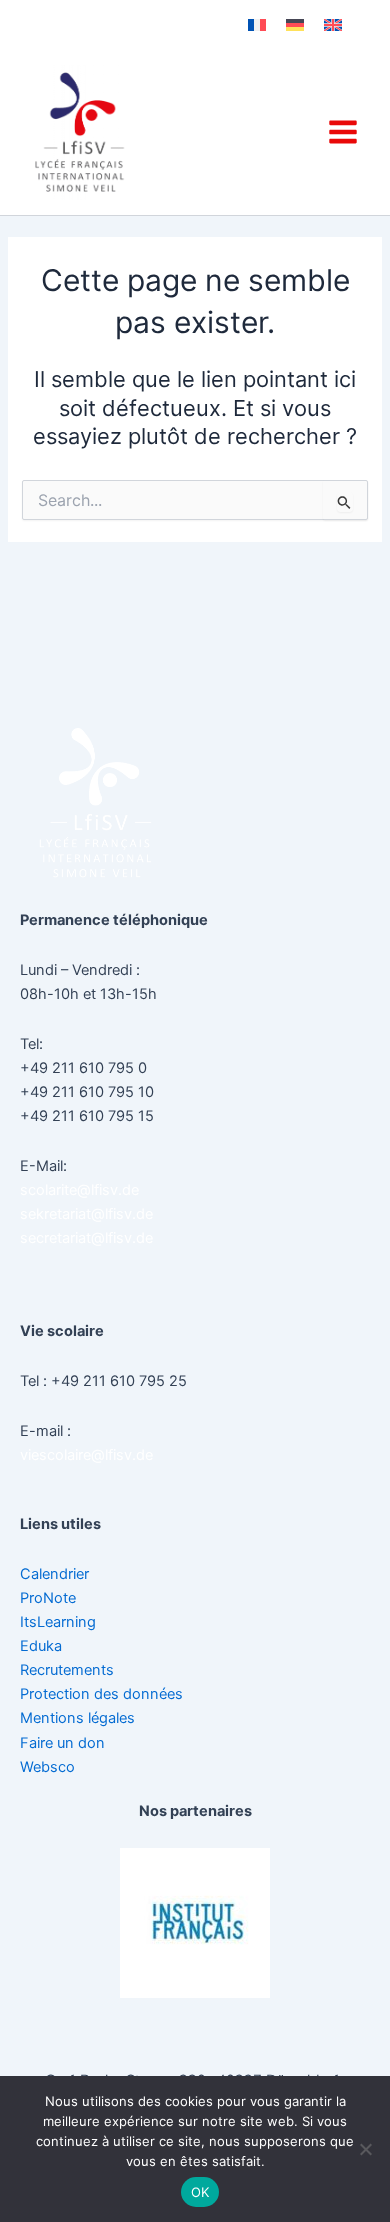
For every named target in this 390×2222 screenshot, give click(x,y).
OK (200, 2192)
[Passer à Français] (257, 25)
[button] (144, 2013)
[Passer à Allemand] (295, 25)
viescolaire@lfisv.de (86, 1455)
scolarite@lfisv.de (79, 1190)
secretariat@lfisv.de (86, 1238)
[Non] (365, 2149)
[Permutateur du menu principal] (343, 132)
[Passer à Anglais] (333, 25)
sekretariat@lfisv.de (86, 1214)
